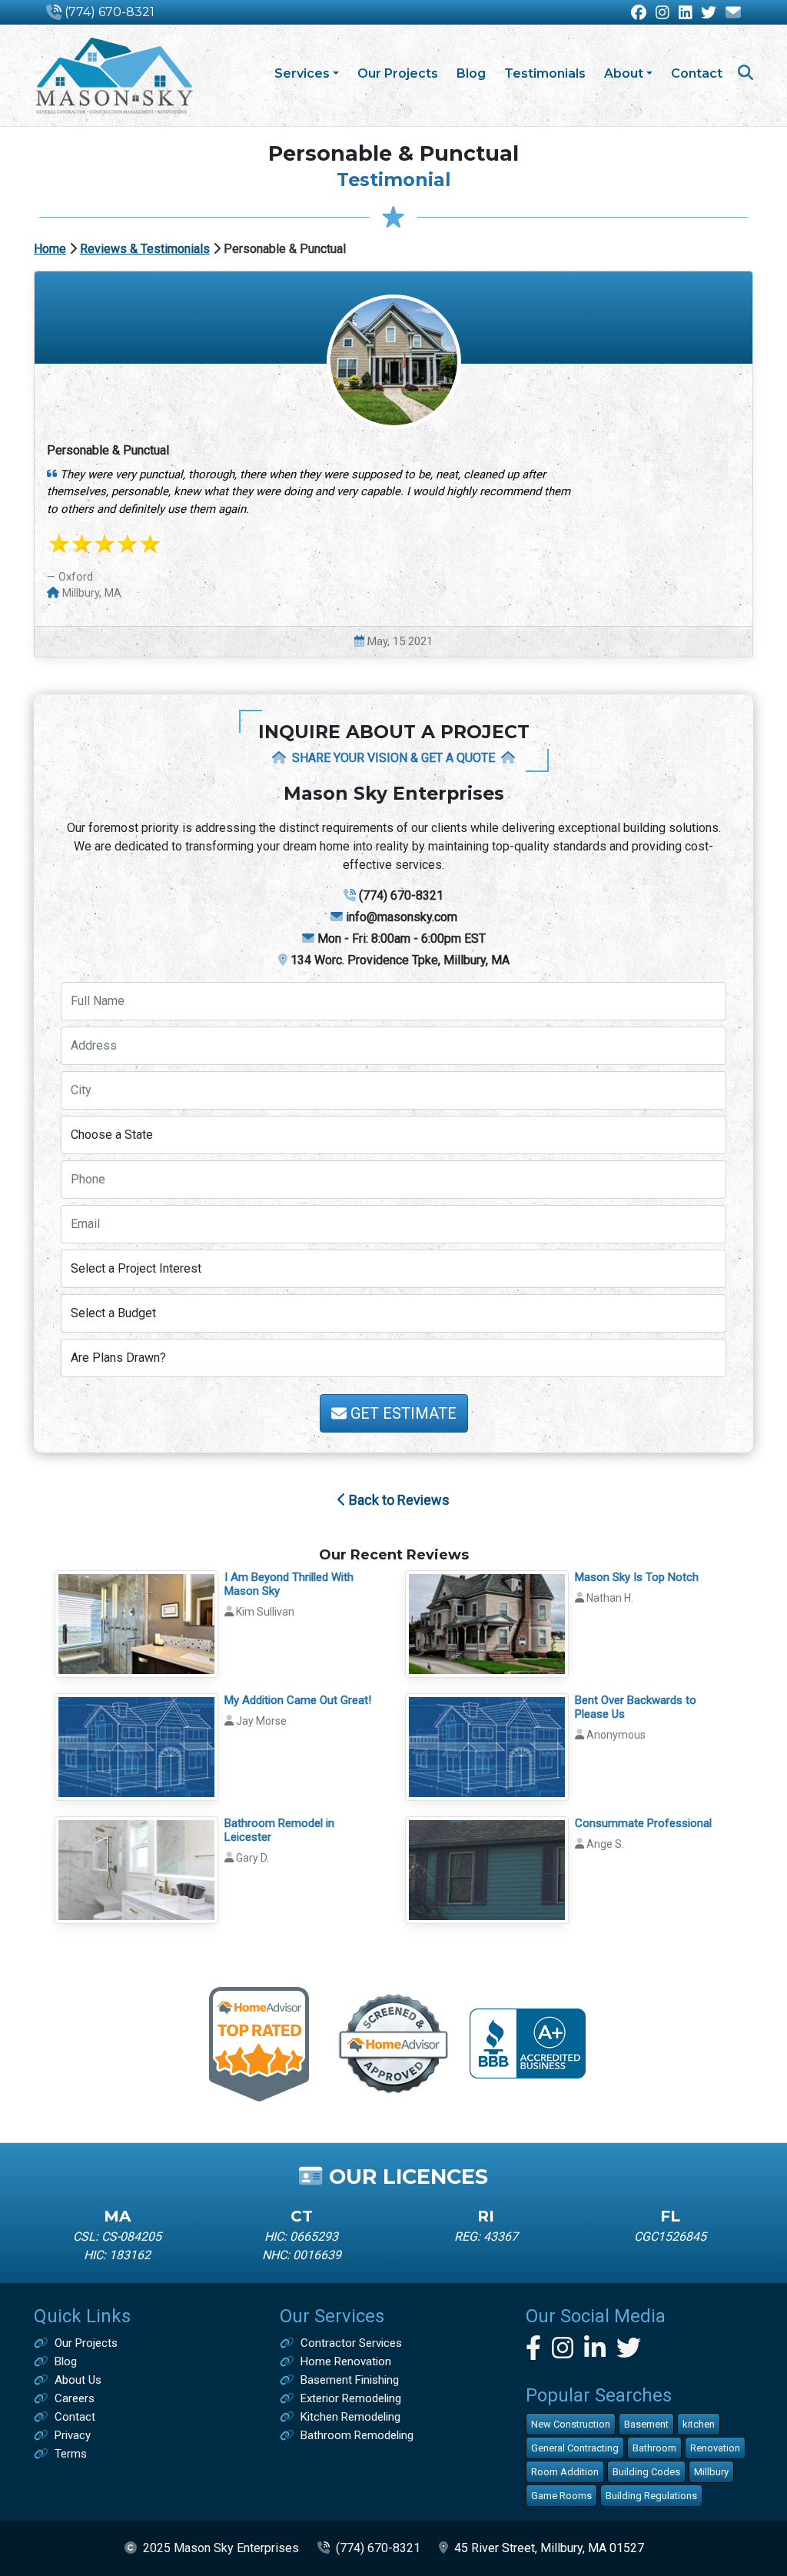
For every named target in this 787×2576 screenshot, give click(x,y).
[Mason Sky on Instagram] (662, 13)
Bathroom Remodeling (357, 2435)
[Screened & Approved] (394, 2043)
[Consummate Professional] (487, 1869)
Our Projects (398, 73)
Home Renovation (346, 2361)
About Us (78, 2380)
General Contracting (575, 2448)
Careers (75, 2398)
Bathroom (654, 2448)
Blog (471, 73)
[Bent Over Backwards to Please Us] (487, 1746)
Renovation (715, 2448)
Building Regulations (651, 2496)
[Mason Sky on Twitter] (709, 13)
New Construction (571, 2424)
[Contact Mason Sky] (733, 13)
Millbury (711, 2472)
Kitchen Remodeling (350, 2417)
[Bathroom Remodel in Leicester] (136, 1869)
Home (50, 249)
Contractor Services (351, 2343)
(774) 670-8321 (110, 12)
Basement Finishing (350, 2380)
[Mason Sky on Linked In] (686, 13)
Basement (646, 2424)
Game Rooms (561, 2496)
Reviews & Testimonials (145, 249)
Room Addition (565, 2472)
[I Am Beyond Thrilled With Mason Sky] (136, 1622)
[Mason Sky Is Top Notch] (487, 1622)
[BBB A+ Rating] (528, 2043)
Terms (71, 2454)
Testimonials (545, 73)
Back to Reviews (398, 1500)
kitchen (699, 2424)
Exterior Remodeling (351, 2398)
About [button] (624, 73)
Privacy (73, 2435)
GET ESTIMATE (402, 1413)
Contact (697, 73)
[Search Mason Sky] (745, 74)
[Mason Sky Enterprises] (114, 75)
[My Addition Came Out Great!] (136, 1746)
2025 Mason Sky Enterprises (221, 2548)
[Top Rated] (259, 2043)
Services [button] (302, 73)
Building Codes (646, 2472)
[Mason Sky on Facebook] (639, 13)
